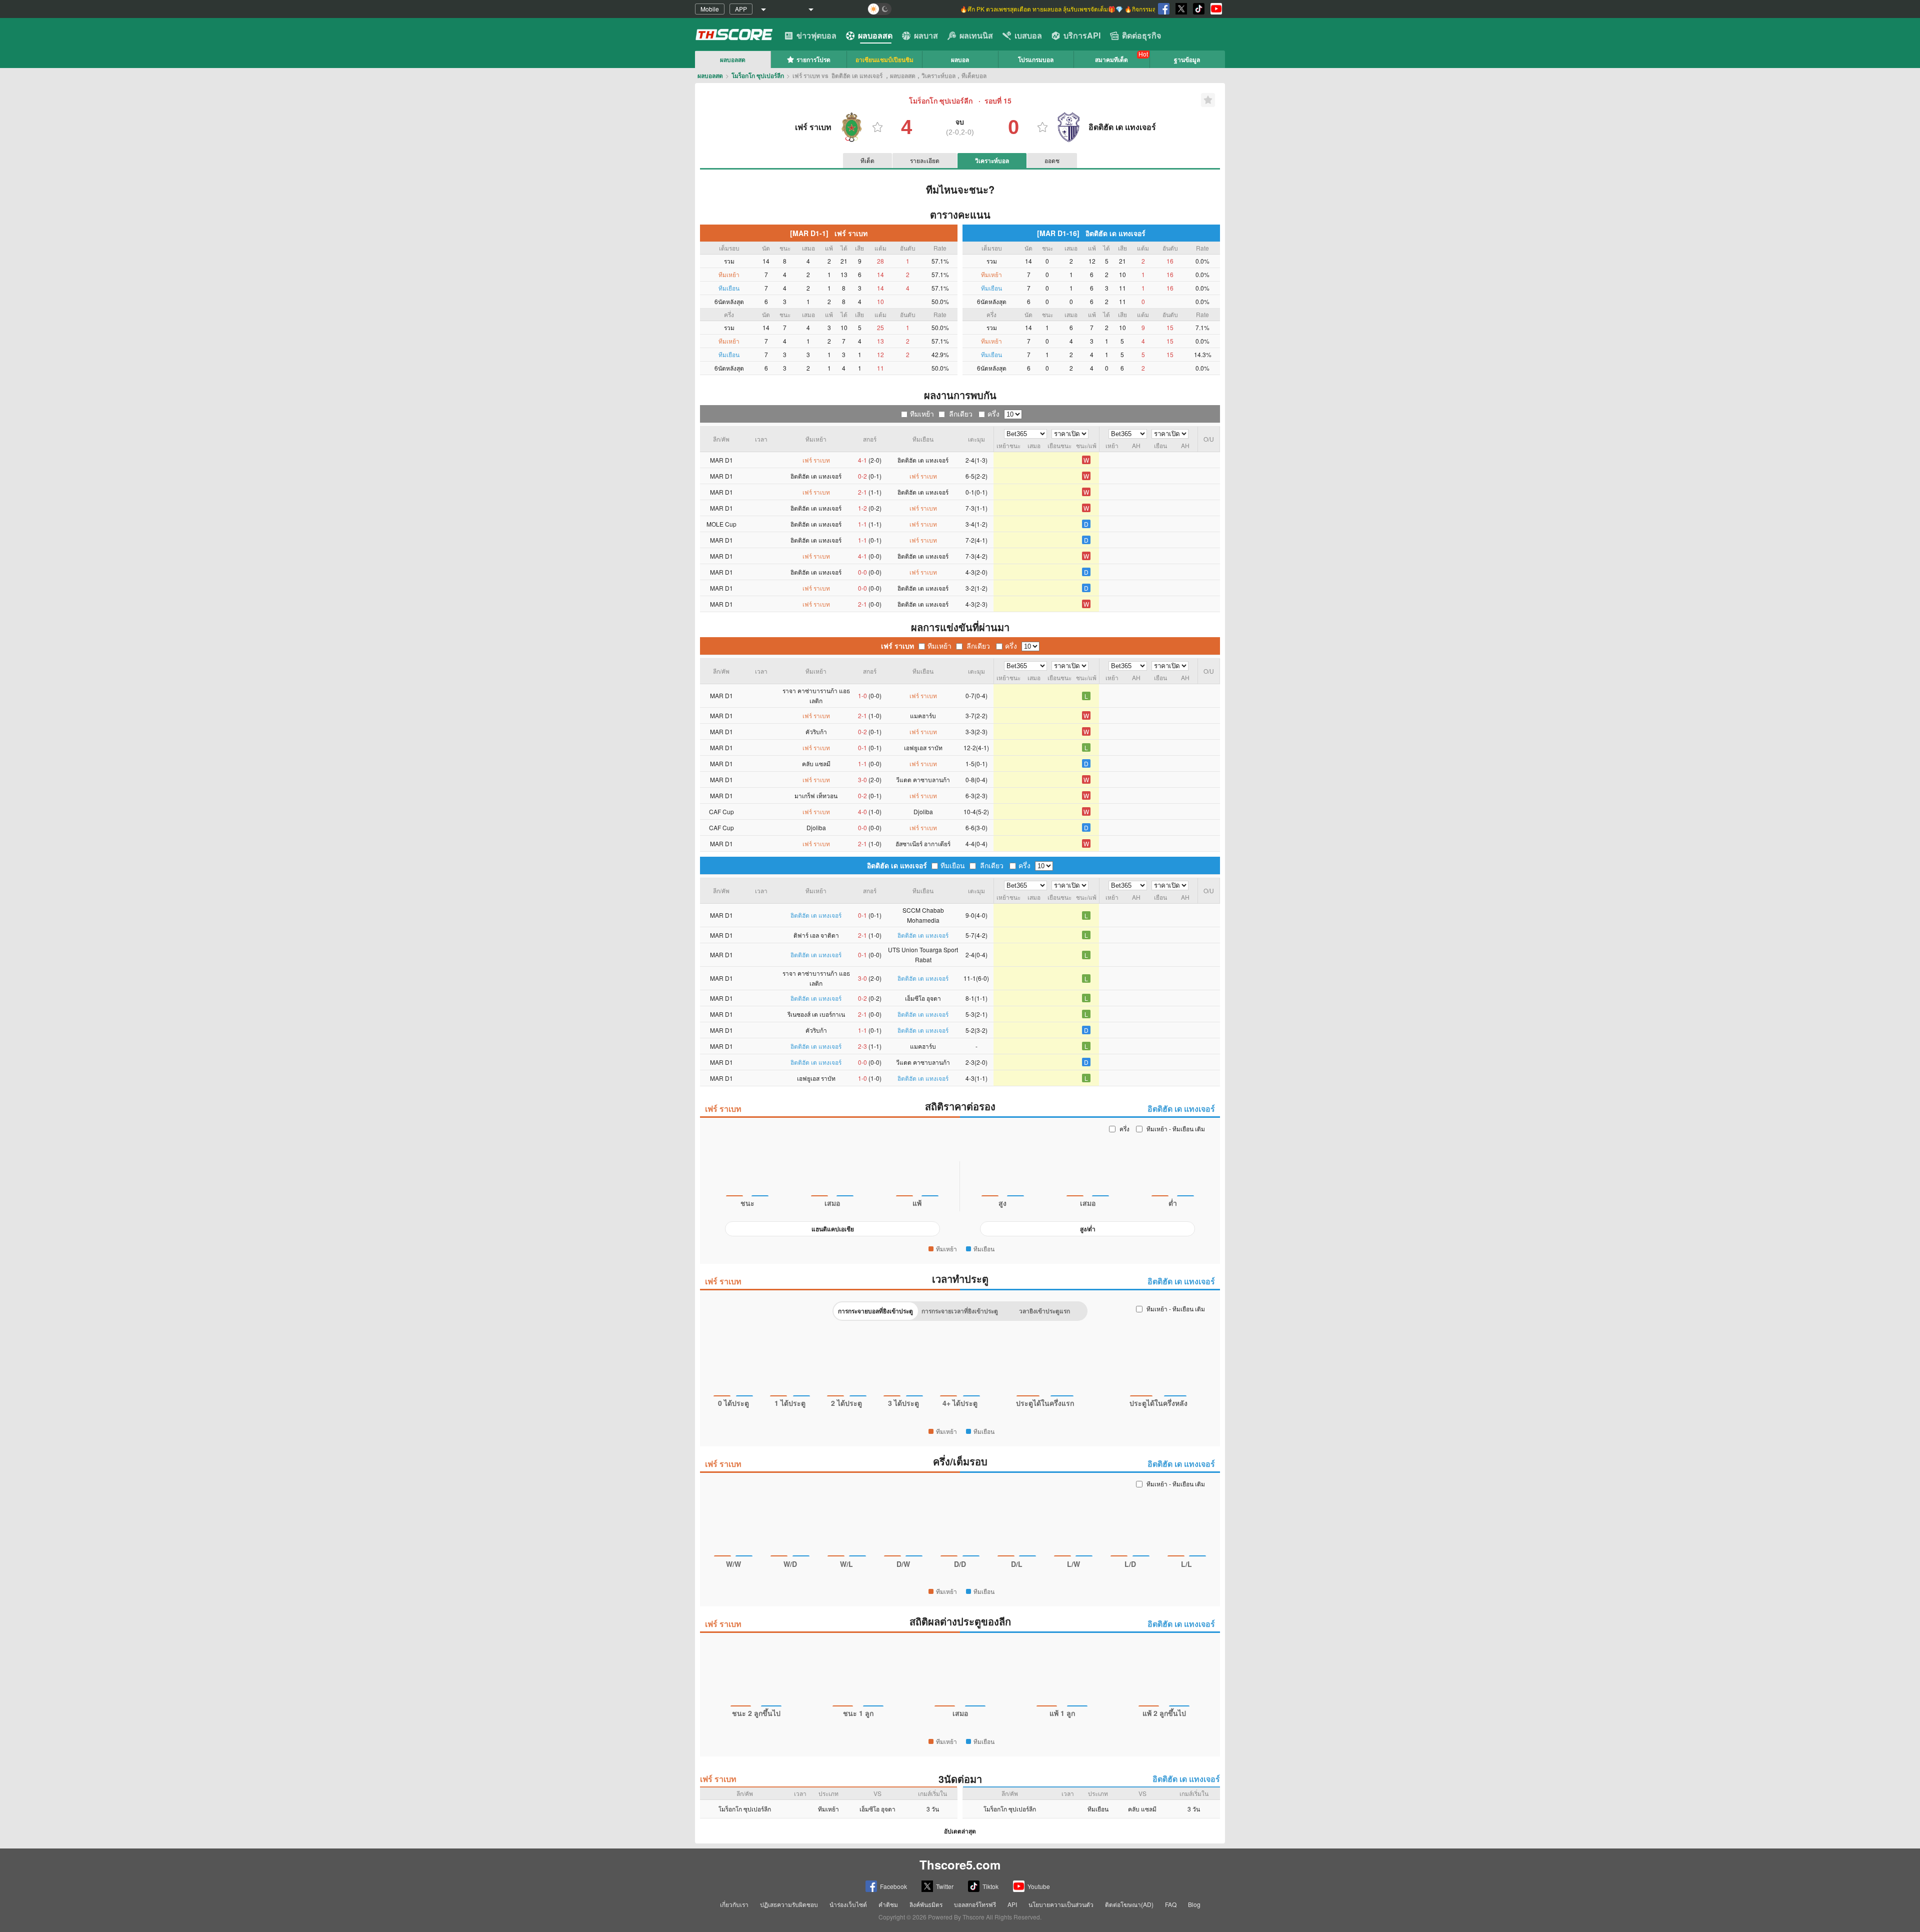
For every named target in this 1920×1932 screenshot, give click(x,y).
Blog (1194, 1904)
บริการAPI (1082, 35)
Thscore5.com (960, 1864)
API (1012, 1904)
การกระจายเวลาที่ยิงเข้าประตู (960, 1311)
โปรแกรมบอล (1036, 60)
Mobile (710, 9)
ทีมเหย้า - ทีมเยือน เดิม (1176, 1129)
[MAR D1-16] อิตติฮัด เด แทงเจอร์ (1091, 233)
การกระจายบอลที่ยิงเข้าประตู (875, 1311)
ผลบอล (960, 60)
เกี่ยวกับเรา (734, 1904)
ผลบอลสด (875, 35)
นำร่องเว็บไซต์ (848, 1904)
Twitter (945, 1886)
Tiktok (990, 1886)
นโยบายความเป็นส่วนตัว (1061, 1904)
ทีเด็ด (867, 160)
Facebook (893, 1886)
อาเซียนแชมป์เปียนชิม (884, 60)
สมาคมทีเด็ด (1111, 60)
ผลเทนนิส (976, 35)
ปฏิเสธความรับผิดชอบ (789, 1904)
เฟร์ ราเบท (897, 646)
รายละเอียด (925, 160)
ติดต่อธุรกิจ (1141, 35)
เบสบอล (1028, 35)
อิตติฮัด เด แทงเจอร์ (897, 865)
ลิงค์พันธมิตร (926, 1904)
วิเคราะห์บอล (992, 161)
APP (741, 9)
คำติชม (888, 1904)
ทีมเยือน (953, 865)
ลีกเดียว (961, 414)
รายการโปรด (813, 60)
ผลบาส (926, 35)
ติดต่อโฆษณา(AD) (1129, 1904)
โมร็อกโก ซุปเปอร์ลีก (758, 76)
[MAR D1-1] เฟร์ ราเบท (829, 233)
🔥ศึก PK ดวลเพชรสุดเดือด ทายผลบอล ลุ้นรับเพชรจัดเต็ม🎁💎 (1042, 9)
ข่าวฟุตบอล (816, 35)
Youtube (1039, 1886)
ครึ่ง (993, 414)
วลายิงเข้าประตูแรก (1044, 1311)
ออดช (1052, 160)
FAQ (1171, 1904)
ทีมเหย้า (922, 414)
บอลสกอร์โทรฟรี (975, 1904)
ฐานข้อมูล (1187, 60)
